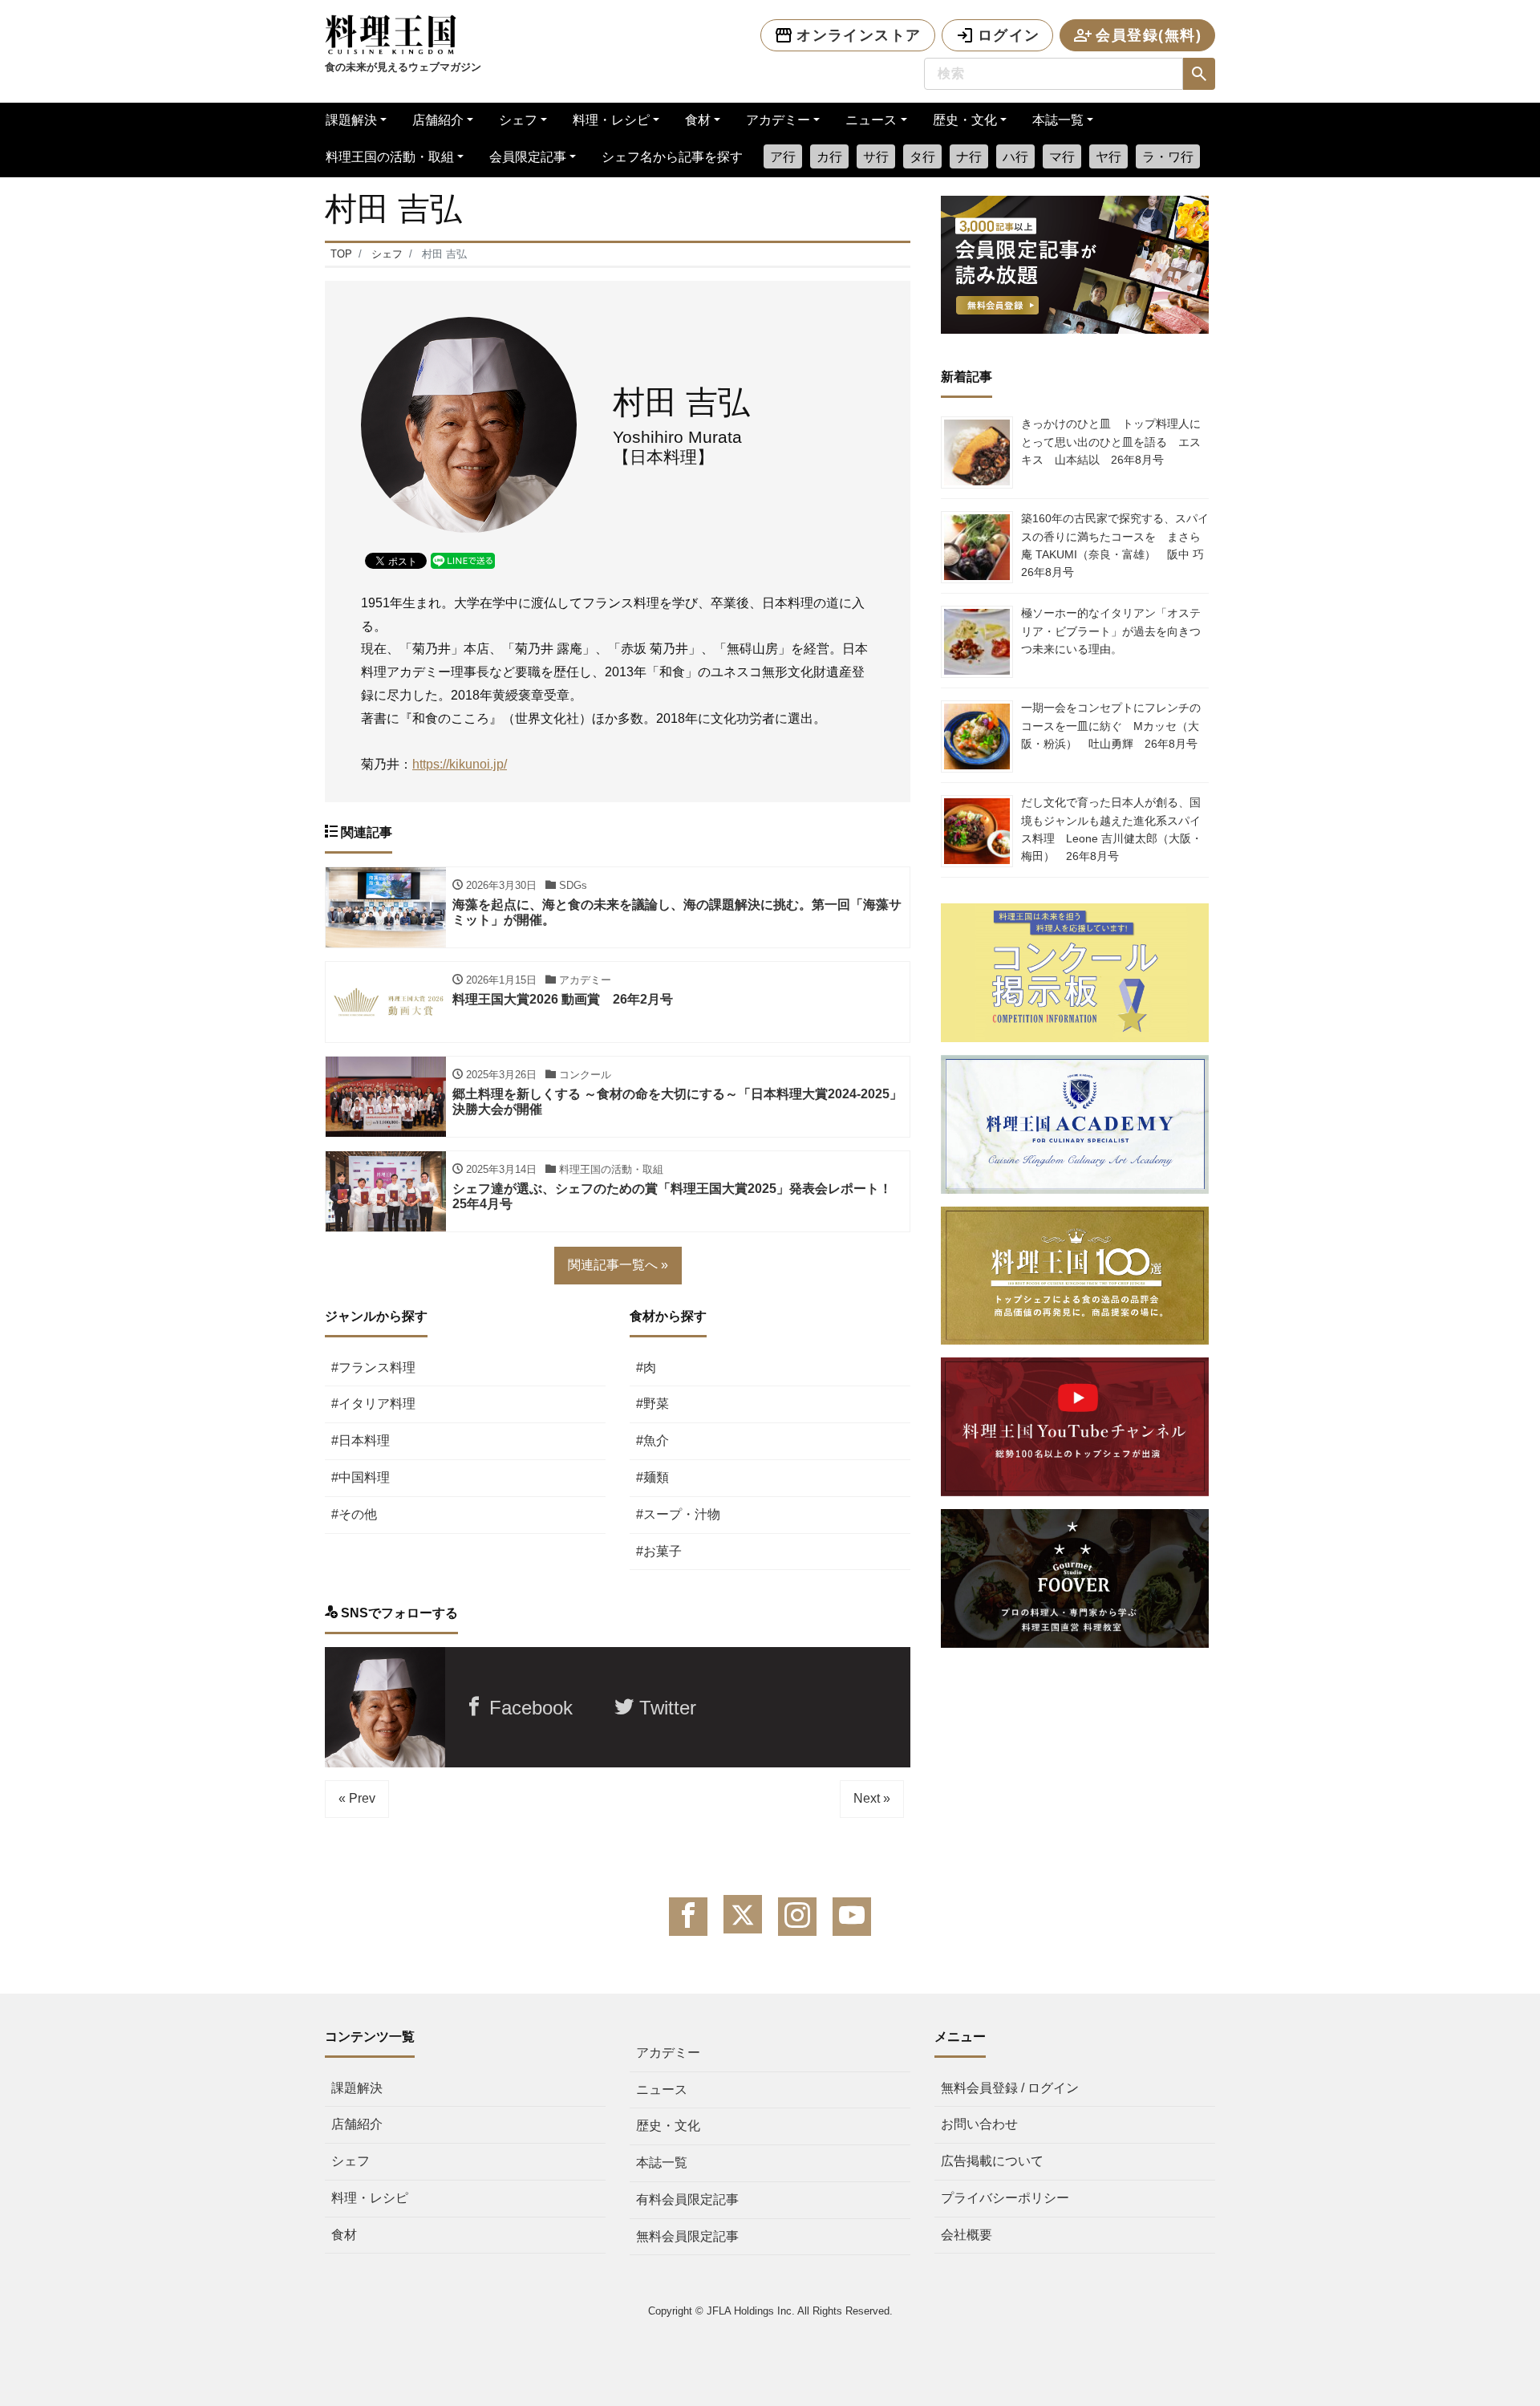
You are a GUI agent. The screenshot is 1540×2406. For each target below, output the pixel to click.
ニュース (871, 120)
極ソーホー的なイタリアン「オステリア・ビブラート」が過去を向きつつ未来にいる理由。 (1111, 631)
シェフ (518, 120)
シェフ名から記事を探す (672, 157)
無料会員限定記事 (687, 2236)
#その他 (354, 1514)
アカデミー (778, 120)
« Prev (357, 1798)
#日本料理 (361, 1440)
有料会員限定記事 (687, 2199)
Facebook (528, 1708)
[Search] (1199, 74)
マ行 (1062, 157)
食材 (698, 120)
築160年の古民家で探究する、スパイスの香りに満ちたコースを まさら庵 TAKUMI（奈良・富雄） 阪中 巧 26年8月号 (1118, 545)
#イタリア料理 (373, 1404)
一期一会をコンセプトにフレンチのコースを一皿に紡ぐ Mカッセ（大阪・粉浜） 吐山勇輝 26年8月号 (1111, 726)
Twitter (665, 1708)
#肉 (646, 1367)
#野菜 (652, 1404)
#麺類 (652, 1477)
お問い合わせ (979, 2124)
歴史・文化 (965, 120)
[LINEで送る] (463, 560)
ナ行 (969, 157)
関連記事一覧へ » (618, 1265)
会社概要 (967, 2235)
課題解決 (351, 120)
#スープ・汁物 (678, 1514)
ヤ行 (1108, 157)
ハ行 (1015, 157)
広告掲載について (992, 2161)
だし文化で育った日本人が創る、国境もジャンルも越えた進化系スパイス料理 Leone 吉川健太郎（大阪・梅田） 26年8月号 (1112, 829)
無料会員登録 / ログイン (1010, 2088)
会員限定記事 (528, 157)
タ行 (922, 157)
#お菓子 (659, 1551)
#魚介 (652, 1440)
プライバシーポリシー (1005, 2198)
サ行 (876, 157)
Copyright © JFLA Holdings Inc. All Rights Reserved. (770, 2311)
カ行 (829, 157)
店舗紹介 (438, 120)
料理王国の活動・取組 (390, 157)
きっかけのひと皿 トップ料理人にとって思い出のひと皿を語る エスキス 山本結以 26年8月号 (1111, 442)
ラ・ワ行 (1168, 157)
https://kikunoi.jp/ (460, 764)
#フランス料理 (373, 1367)
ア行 (783, 157)
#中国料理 (361, 1477)
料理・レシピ (611, 120)
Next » (872, 1798)
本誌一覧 (1058, 120)
